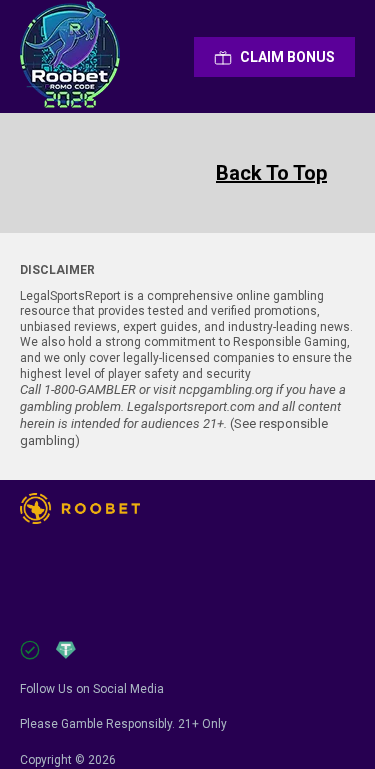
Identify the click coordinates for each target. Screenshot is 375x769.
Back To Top (271, 173)
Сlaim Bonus (287, 57)
